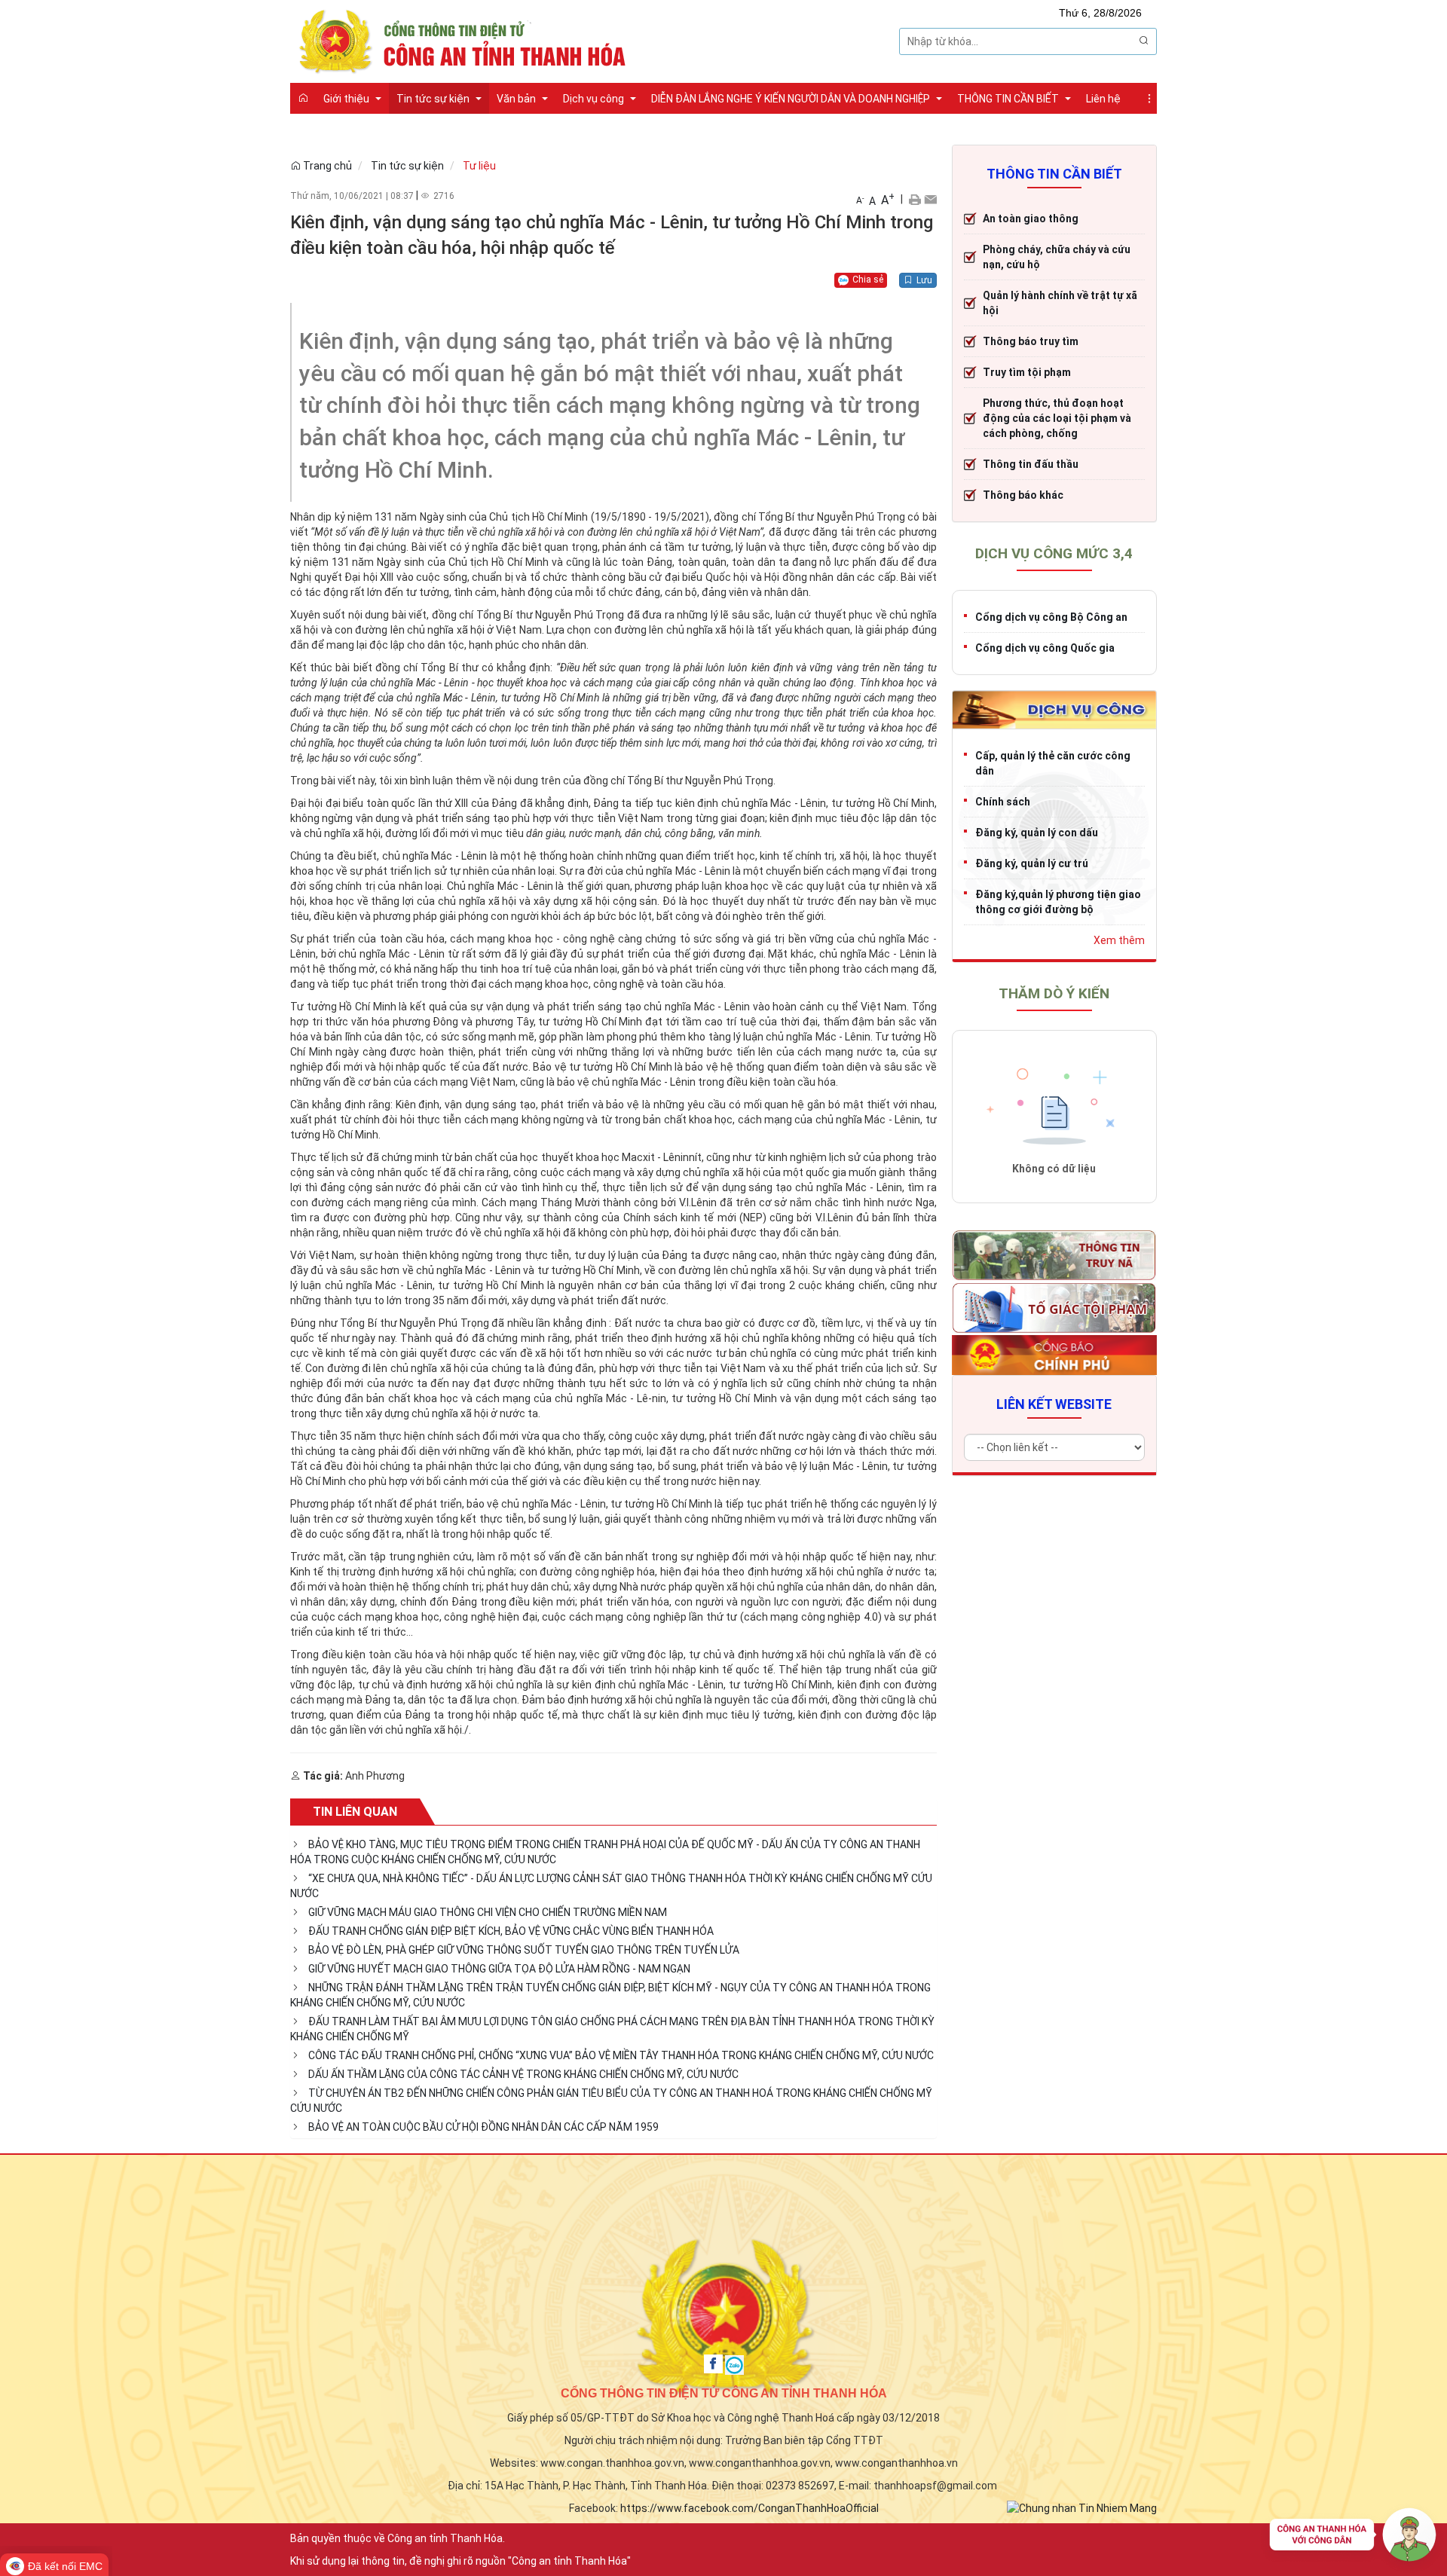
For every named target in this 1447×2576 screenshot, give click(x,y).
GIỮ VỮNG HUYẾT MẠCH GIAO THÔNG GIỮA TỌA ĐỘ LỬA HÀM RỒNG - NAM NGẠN (499, 1969)
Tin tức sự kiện (407, 166)
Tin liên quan (355, 1812)
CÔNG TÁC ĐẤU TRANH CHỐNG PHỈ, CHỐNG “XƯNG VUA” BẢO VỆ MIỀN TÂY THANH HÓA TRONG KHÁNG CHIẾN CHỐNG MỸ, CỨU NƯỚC (621, 2055)
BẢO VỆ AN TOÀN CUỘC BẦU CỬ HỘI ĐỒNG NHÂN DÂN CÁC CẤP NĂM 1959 (483, 2127)
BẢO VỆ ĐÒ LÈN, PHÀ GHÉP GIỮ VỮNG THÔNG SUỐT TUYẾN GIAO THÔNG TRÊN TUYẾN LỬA (524, 1950)
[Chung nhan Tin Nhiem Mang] (1082, 2507)
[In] (915, 199)
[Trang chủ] (303, 98)
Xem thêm (1119, 940)
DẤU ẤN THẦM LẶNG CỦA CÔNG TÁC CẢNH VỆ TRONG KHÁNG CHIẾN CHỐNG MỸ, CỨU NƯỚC (523, 2074)
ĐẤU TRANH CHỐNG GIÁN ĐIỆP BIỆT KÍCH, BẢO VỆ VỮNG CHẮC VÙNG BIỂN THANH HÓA (511, 1931)
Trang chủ (326, 166)
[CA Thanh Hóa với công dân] (1353, 2538)
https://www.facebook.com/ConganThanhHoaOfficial (750, 2508)
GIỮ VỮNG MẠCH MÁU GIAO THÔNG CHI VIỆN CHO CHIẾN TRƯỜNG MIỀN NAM (488, 1912)
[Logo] (467, 40)
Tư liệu (479, 166)
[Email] (930, 199)
